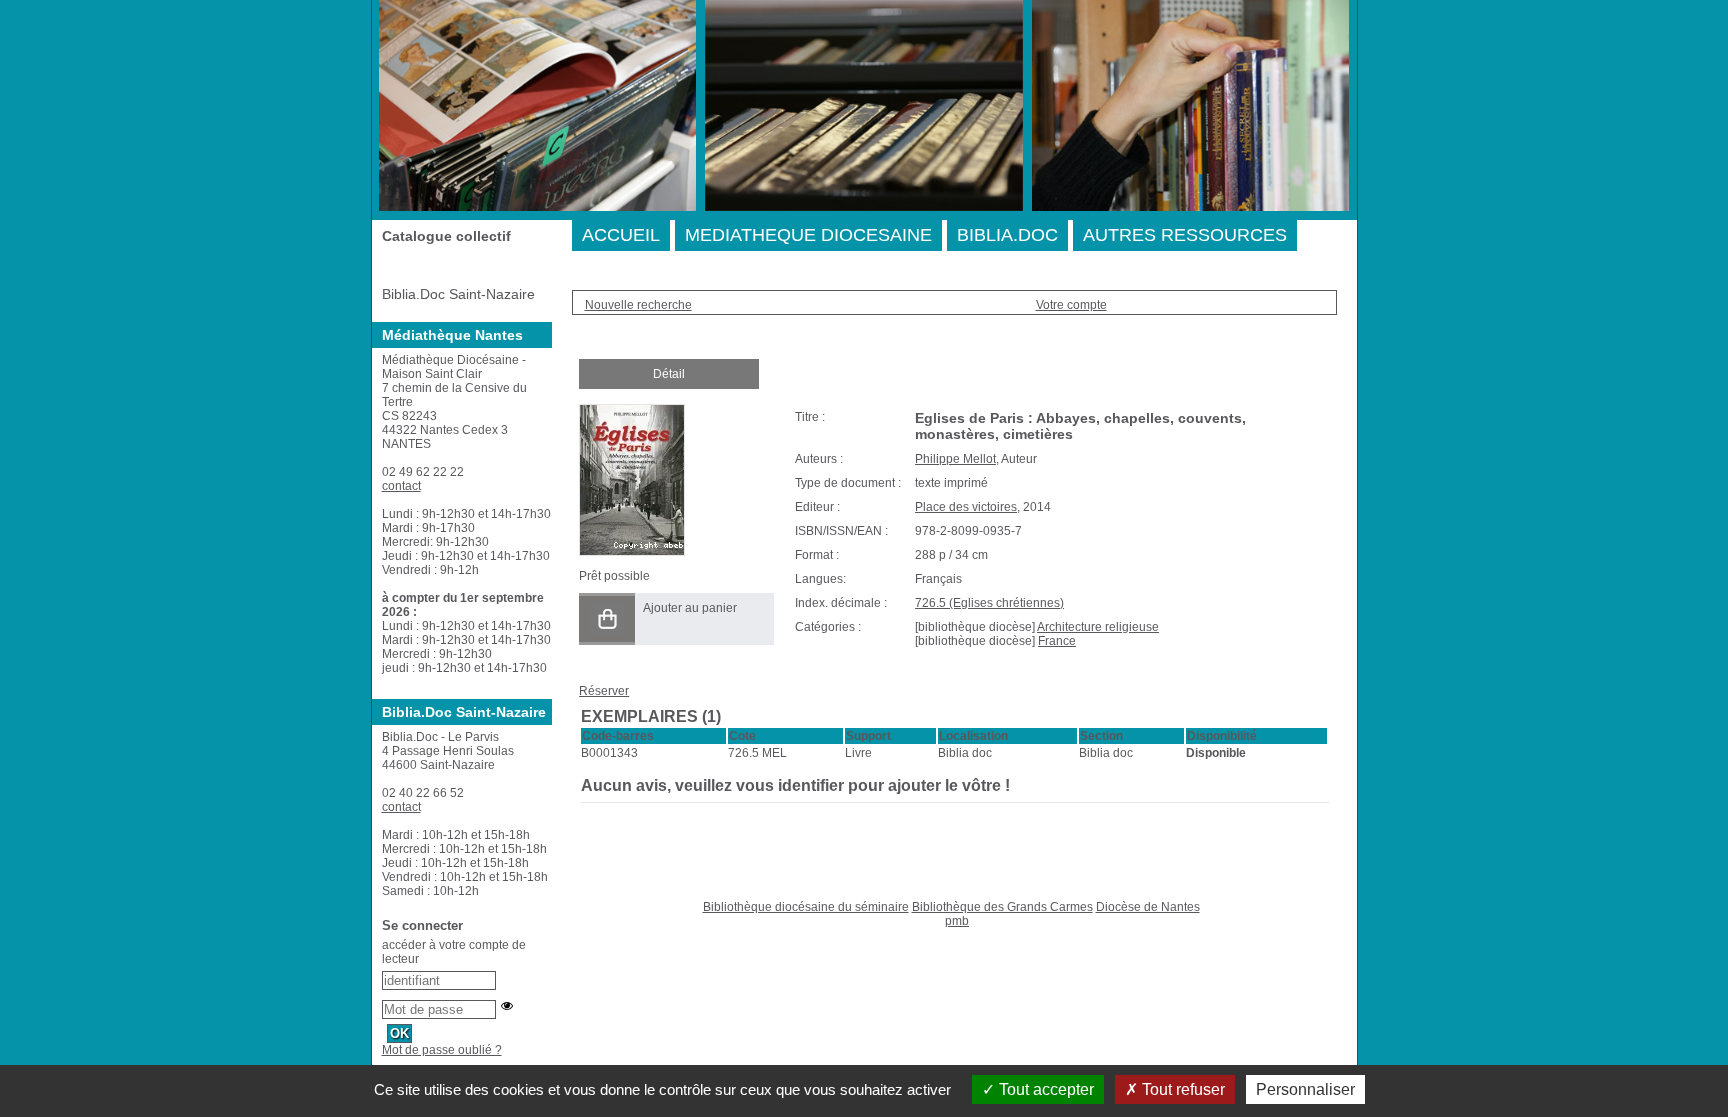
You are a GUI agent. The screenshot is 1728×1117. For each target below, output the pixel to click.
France (1057, 641)
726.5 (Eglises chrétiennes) (989, 603)
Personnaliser (1305, 1089)
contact (401, 486)
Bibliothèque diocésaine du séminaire (806, 907)
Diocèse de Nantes (1148, 907)
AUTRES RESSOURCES (1185, 235)
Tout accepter (1044, 1089)
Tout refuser (1181, 1089)
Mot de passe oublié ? (442, 1050)
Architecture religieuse (1098, 627)
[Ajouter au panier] (607, 619)
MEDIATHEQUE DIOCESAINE (808, 235)
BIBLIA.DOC (1007, 235)
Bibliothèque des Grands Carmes (1002, 907)
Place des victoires (966, 507)
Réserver (604, 691)
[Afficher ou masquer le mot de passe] (507, 1006)
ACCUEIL (621, 235)
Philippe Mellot (955, 459)
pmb (957, 921)
